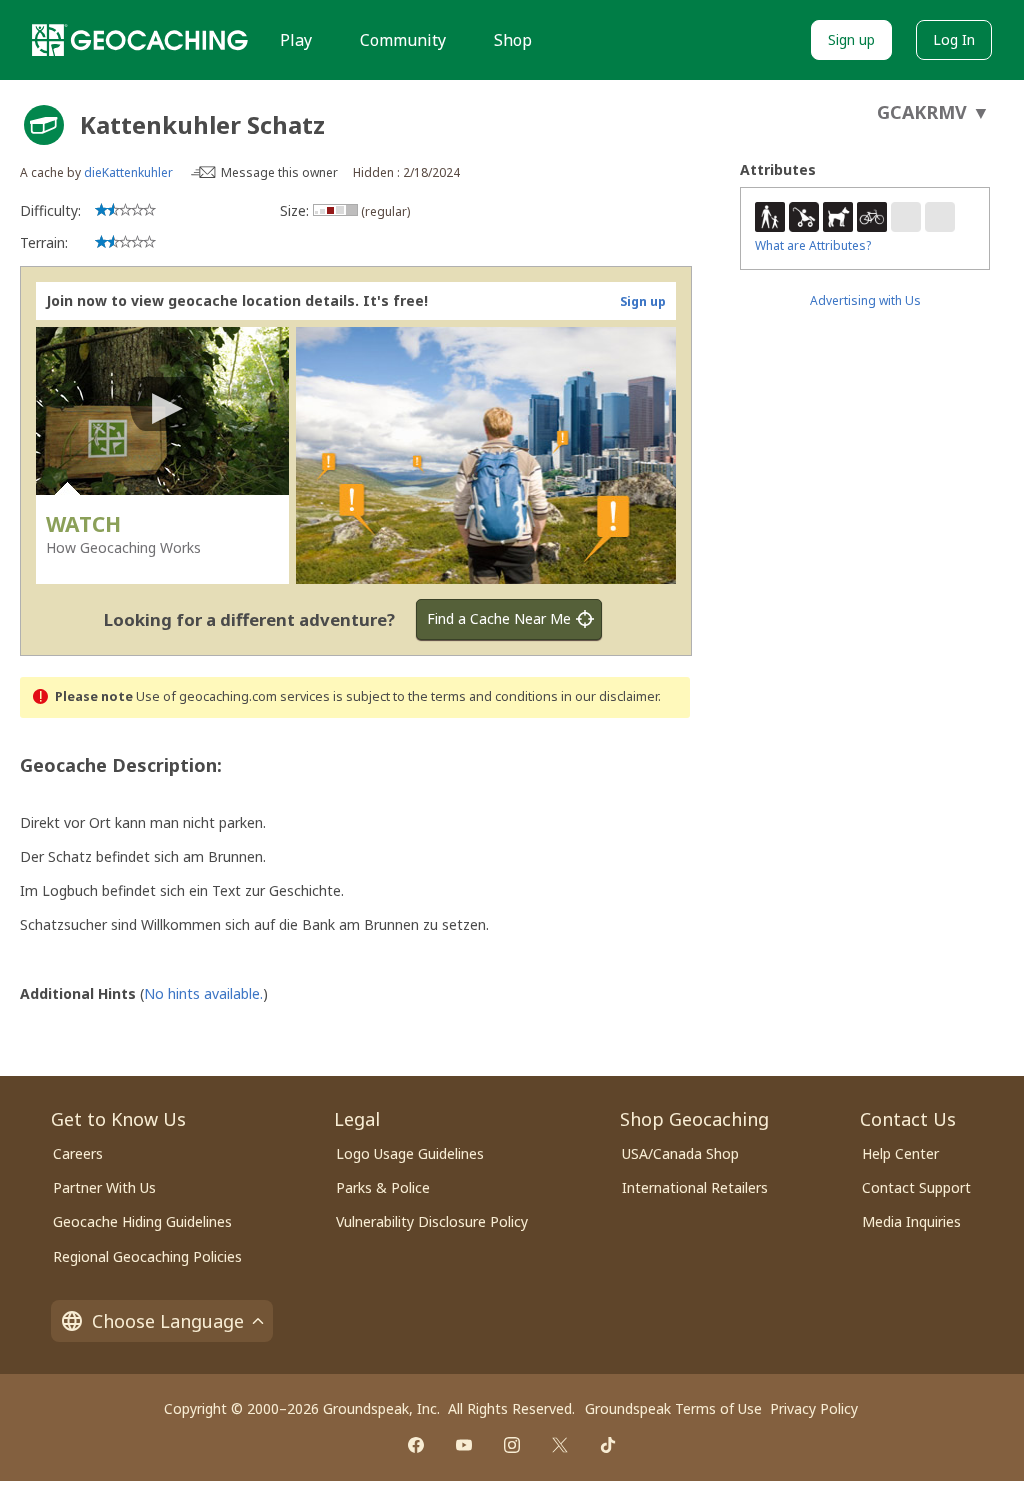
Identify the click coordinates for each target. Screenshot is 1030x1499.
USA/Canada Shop (680, 1153)
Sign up (851, 39)
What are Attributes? (813, 245)
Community (403, 40)
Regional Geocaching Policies (147, 1256)
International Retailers (695, 1187)
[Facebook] (416, 1445)
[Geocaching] (140, 40)
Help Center (900, 1153)
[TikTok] (608, 1445)
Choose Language (168, 1321)
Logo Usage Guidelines (410, 1153)
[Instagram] (512, 1445)
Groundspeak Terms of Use (673, 1408)
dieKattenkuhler (128, 172)
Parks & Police (383, 1187)
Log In (954, 39)
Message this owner (279, 172)
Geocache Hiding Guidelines (142, 1221)
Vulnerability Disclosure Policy (432, 1221)
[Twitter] (560, 1445)
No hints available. (203, 993)
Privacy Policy (814, 1408)
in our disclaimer (609, 696)
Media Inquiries (911, 1221)
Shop (513, 40)
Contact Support (916, 1187)
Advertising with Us (865, 300)
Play (296, 40)
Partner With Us (104, 1187)
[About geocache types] (44, 125)
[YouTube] (464, 1445)
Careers (78, 1153)
